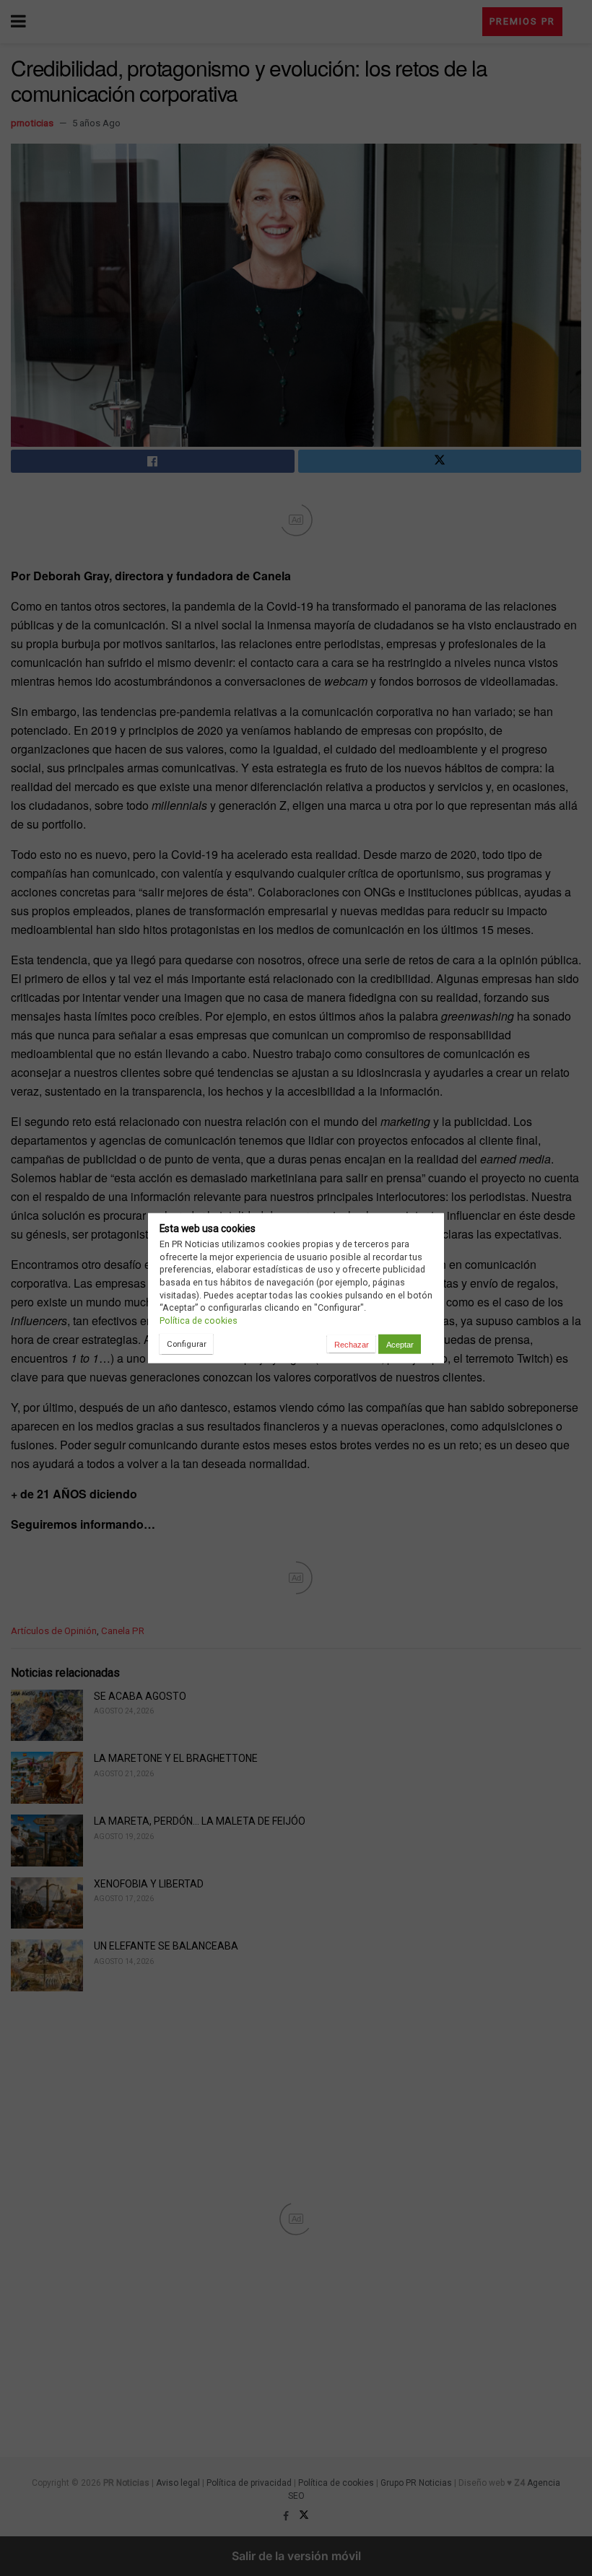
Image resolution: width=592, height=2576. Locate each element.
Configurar (187, 1344)
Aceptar (400, 1344)
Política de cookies (199, 1320)
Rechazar (352, 1344)
